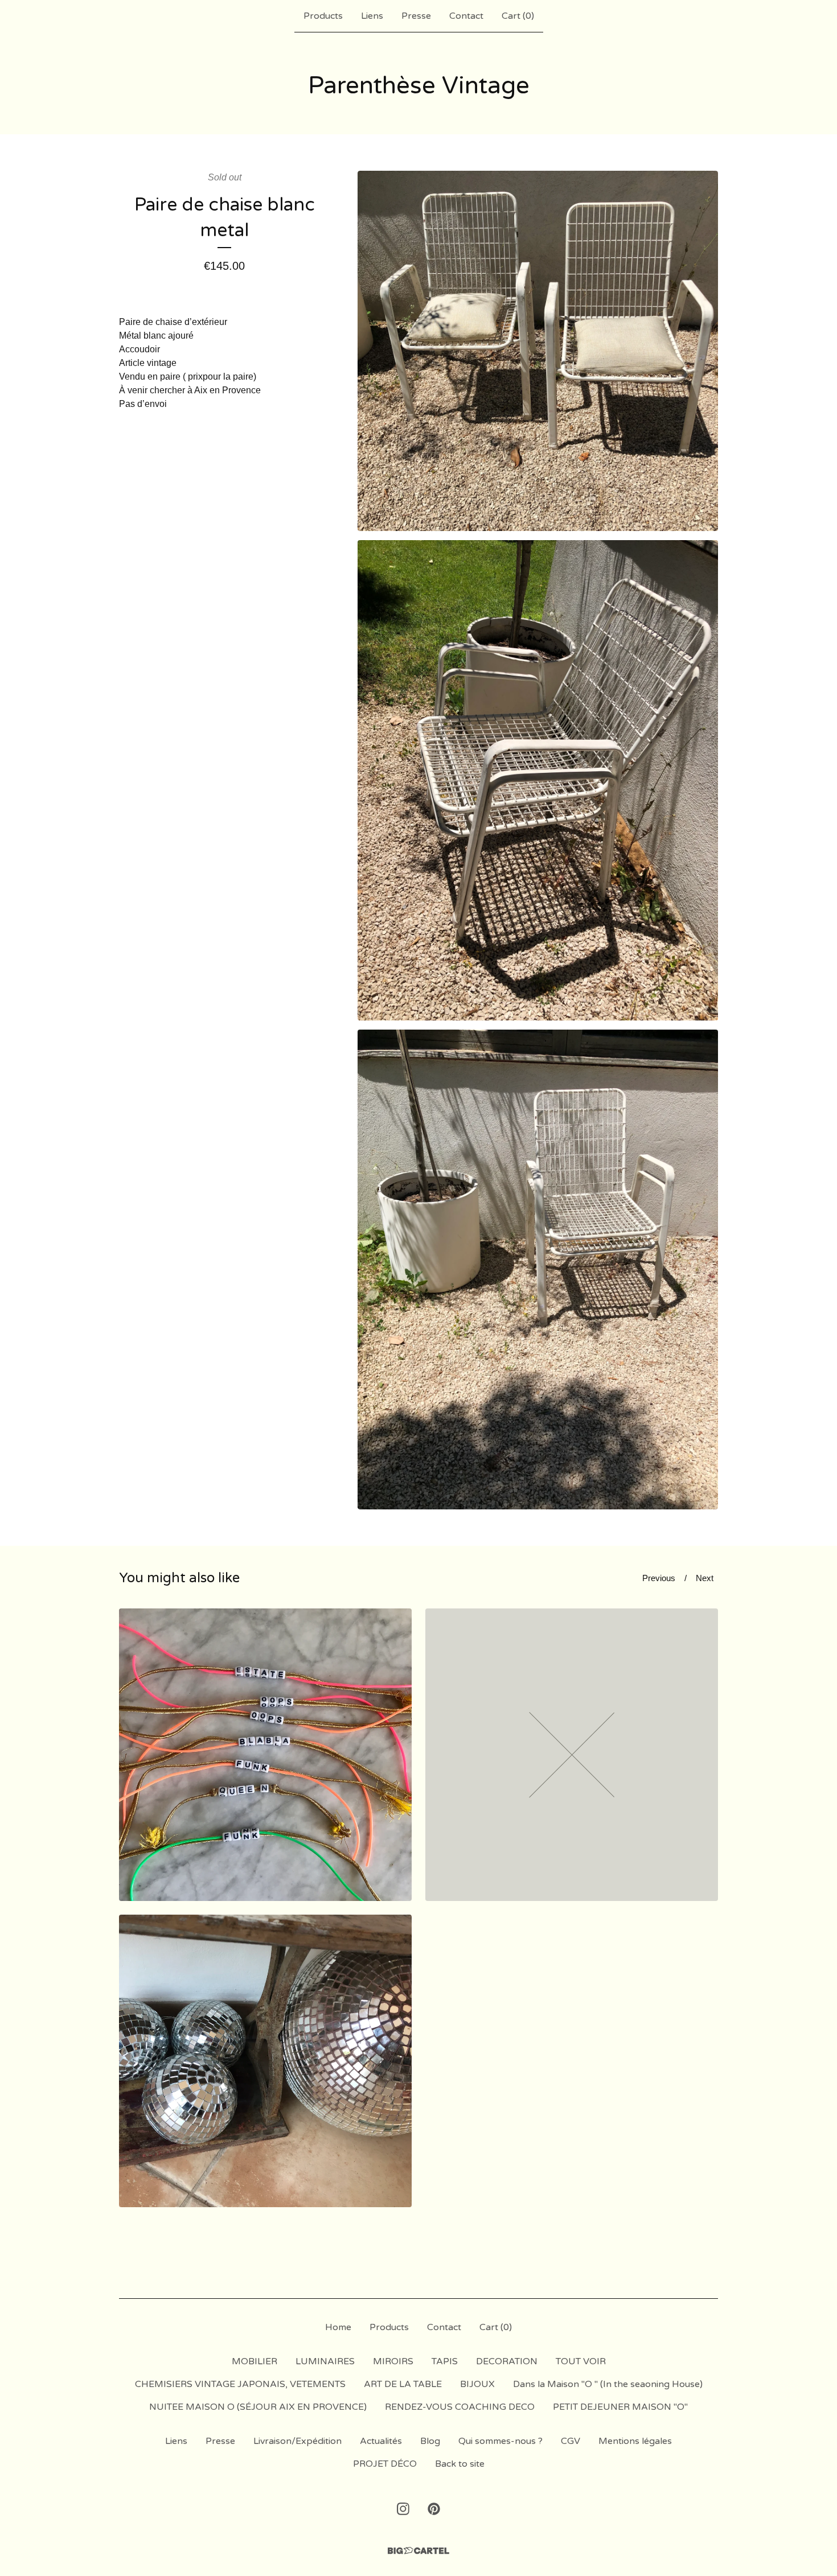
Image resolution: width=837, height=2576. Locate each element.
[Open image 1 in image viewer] (538, 351)
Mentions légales (635, 2441)
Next (705, 1578)
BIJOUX (477, 2384)
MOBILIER (255, 2361)
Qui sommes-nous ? (500, 2441)
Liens (372, 16)
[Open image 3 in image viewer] (538, 1270)
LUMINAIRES (325, 2361)
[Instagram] (403, 2509)
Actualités (381, 2441)
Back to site (460, 2464)
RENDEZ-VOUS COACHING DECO (460, 2407)
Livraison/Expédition (298, 2441)
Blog (430, 2441)
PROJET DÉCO (385, 2464)
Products (323, 16)
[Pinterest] (434, 2509)
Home (338, 2327)
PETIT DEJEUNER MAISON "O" (620, 2407)
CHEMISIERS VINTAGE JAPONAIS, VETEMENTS (240, 2384)
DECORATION (507, 2361)
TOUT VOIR (581, 2361)
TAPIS (445, 2361)
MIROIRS (393, 2361)
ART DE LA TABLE (403, 2384)
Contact (466, 16)
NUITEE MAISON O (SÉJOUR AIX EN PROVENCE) (258, 2407)
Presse (416, 16)
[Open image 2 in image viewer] (538, 780)
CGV (571, 2441)
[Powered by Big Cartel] (419, 2551)
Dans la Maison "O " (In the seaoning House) (608, 2384)
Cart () (518, 16)
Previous (659, 1578)
